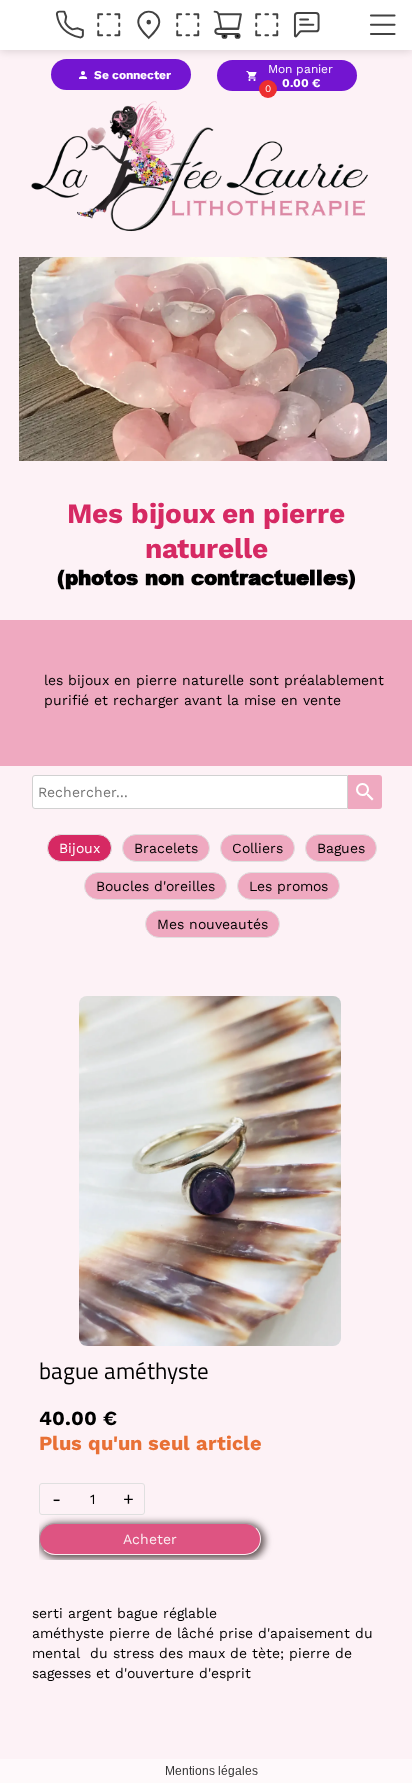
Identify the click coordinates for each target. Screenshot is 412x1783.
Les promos (288, 886)
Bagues (341, 848)
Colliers (257, 848)
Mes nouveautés (212, 924)
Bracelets (166, 848)
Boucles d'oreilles (155, 886)
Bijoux (79, 848)
